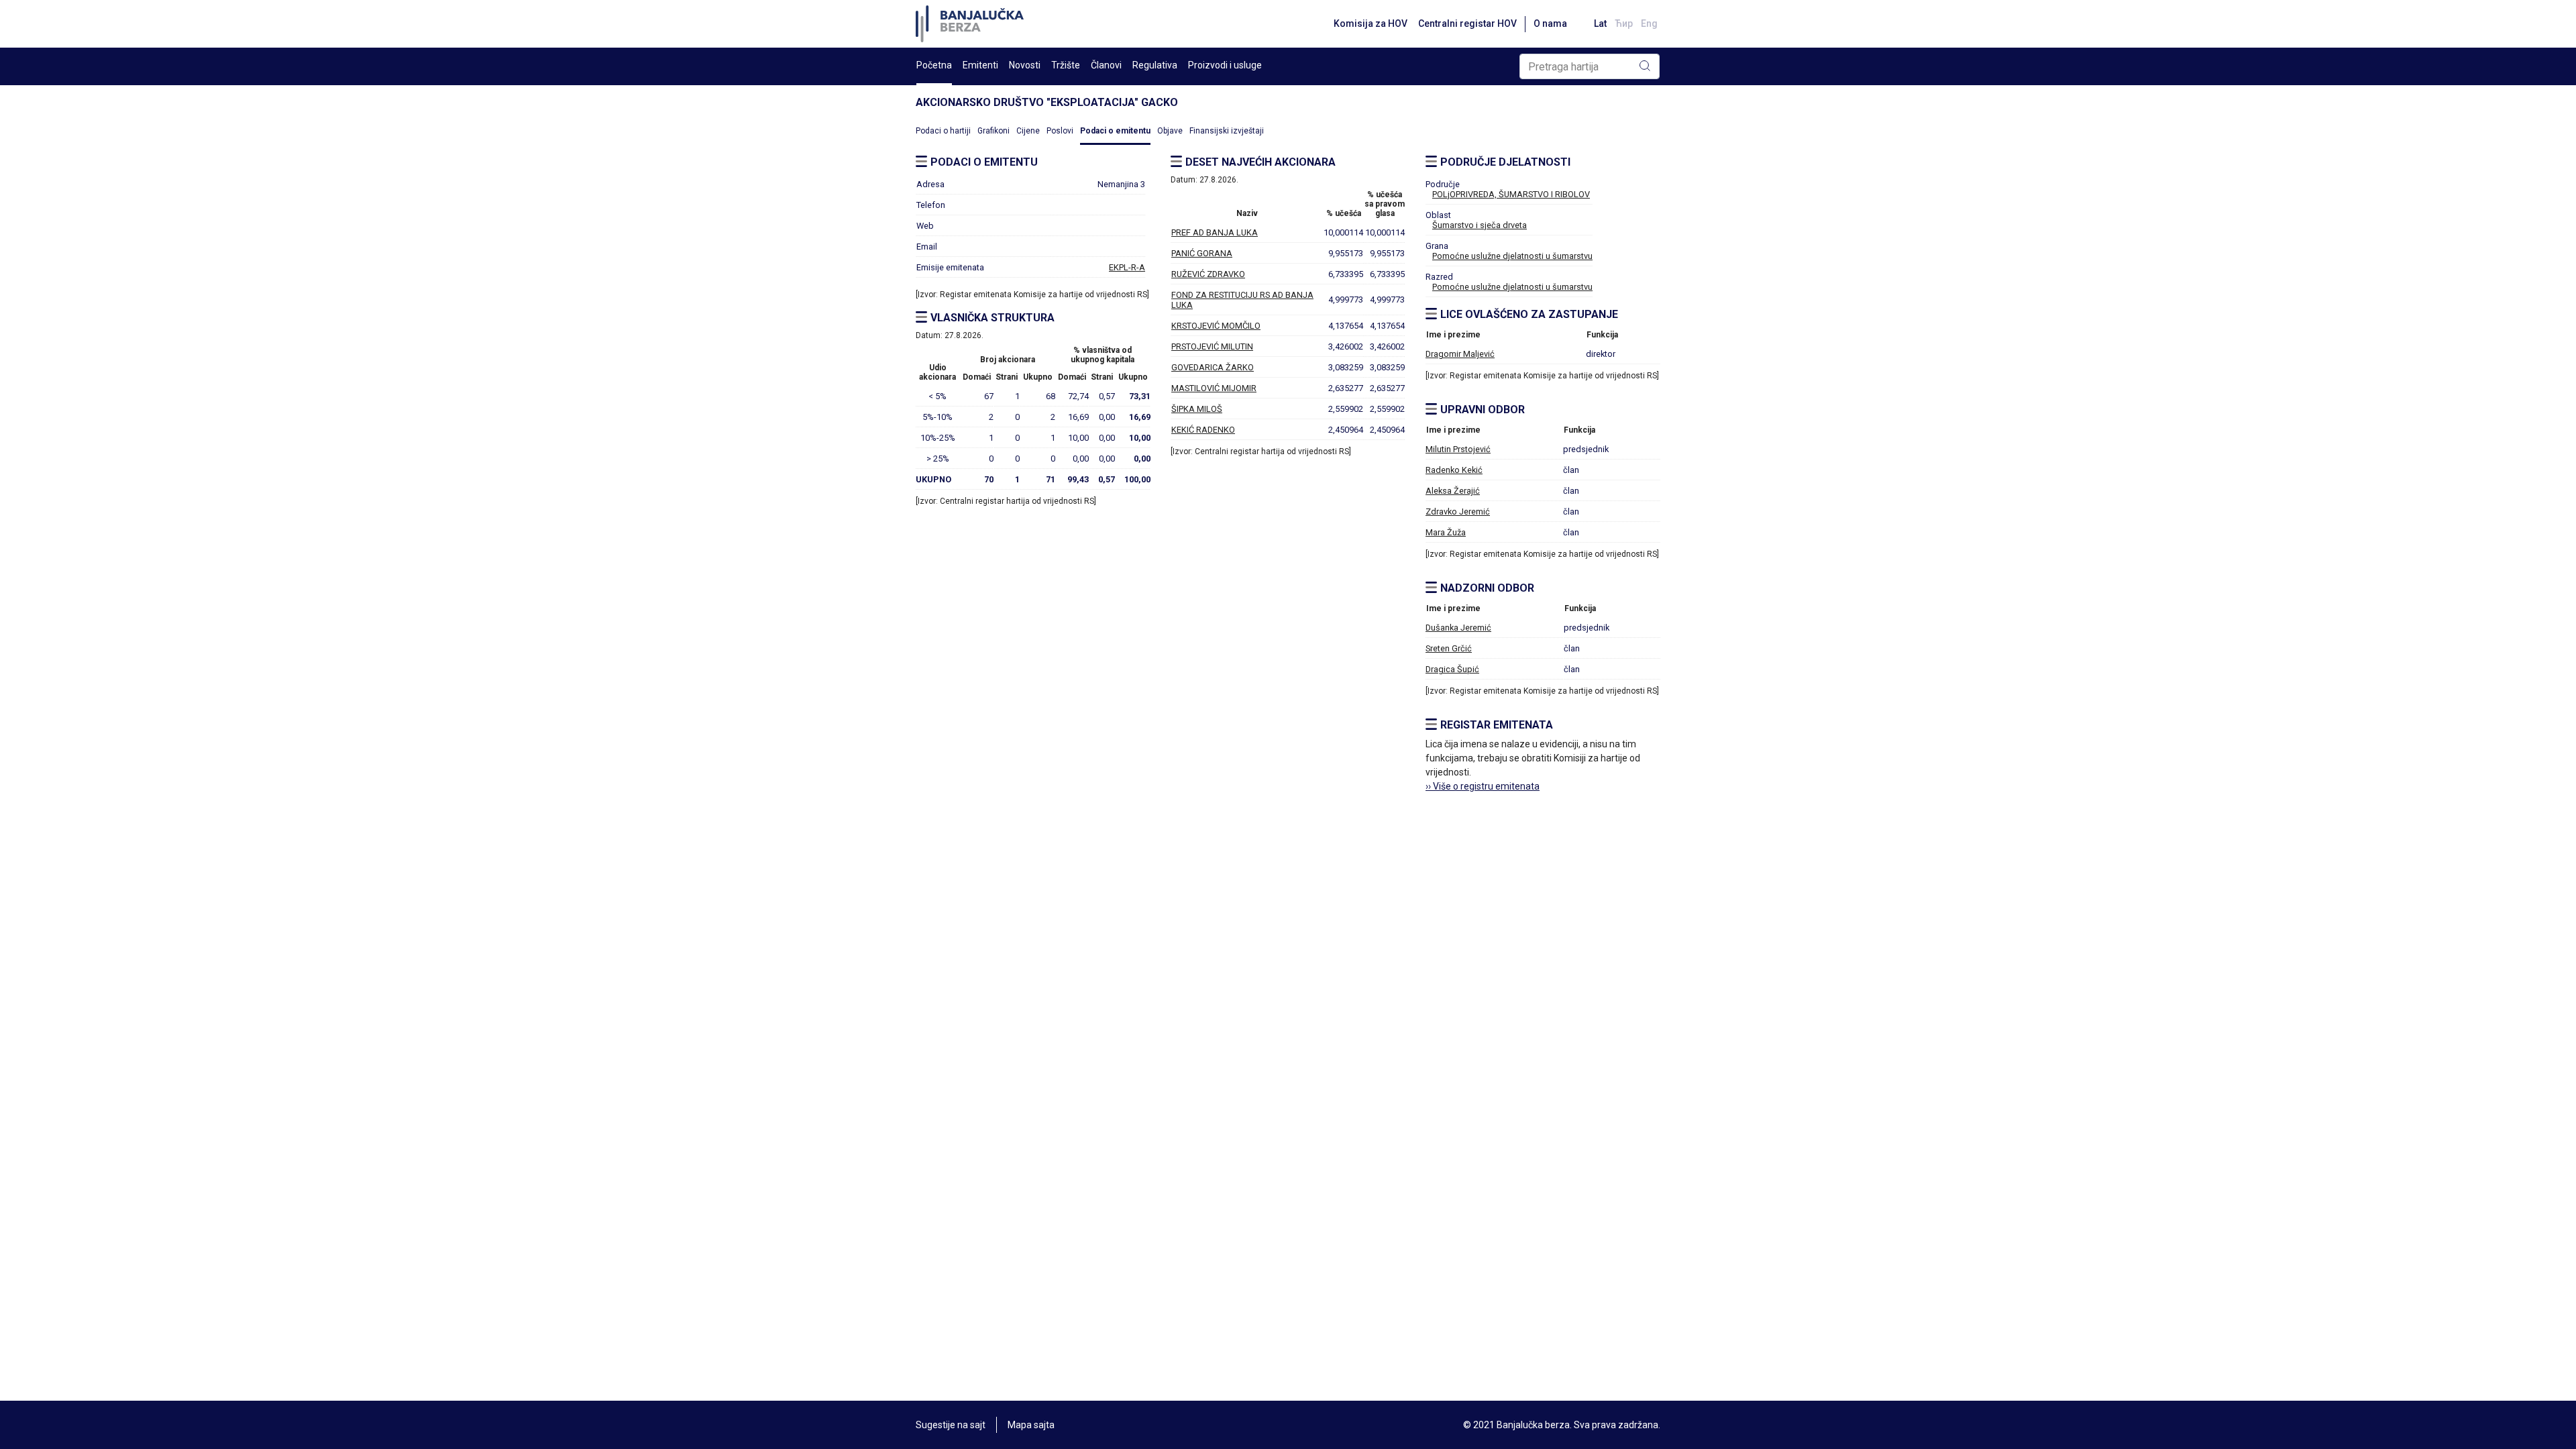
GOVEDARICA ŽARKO (1213, 367)
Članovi (1106, 65)
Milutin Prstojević (1458, 449)
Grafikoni (994, 131)
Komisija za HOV (1371, 23)
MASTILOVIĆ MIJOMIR (1214, 388)
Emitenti (980, 65)
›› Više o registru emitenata (1483, 786)
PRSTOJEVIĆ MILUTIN (1212, 346)
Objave (1170, 131)
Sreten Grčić (1449, 648)
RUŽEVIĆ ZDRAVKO (1208, 274)
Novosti (1025, 65)
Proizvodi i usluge (1225, 65)
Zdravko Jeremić (1458, 512)
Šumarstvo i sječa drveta (1480, 225)
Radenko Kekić (1454, 470)
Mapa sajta (1031, 1425)
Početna (934, 65)
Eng (1649, 23)
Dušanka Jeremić (1458, 628)
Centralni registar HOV (1467, 23)
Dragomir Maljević (1460, 354)
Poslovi (1060, 131)
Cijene (1028, 131)
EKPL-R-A (1127, 267)
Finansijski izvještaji (1227, 131)
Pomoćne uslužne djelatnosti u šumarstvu (1512, 256)
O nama (1550, 23)
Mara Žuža (1446, 532)
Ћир (1624, 23)
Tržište (1066, 65)
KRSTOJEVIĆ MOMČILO (1216, 326)
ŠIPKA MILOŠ (1197, 409)
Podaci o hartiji (943, 131)
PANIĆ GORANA (1202, 253)
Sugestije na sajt (951, 1425)
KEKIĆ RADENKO (1203, 430)
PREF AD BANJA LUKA (1215, 232)
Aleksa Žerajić (1453, 491)
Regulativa (1155, 65)
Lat (1600, 23)
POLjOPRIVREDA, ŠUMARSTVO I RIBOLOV (1511, 194)
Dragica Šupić (1452, 669)
